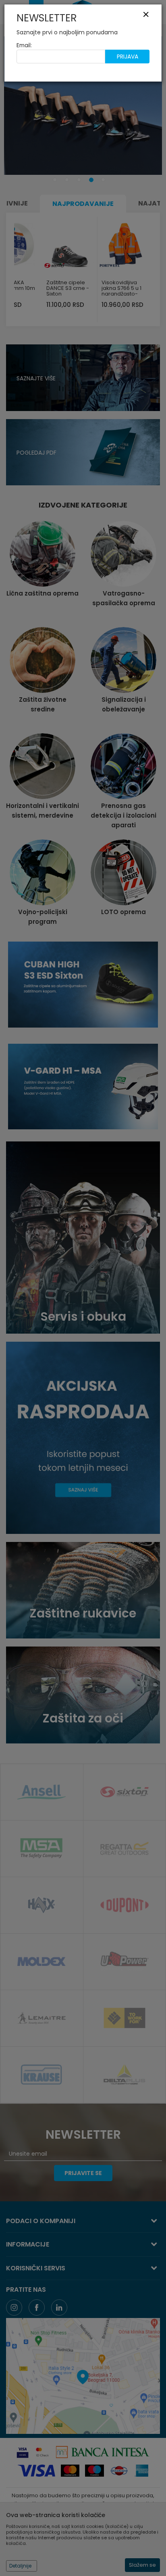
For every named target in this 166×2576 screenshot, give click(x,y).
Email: (24, 45)
